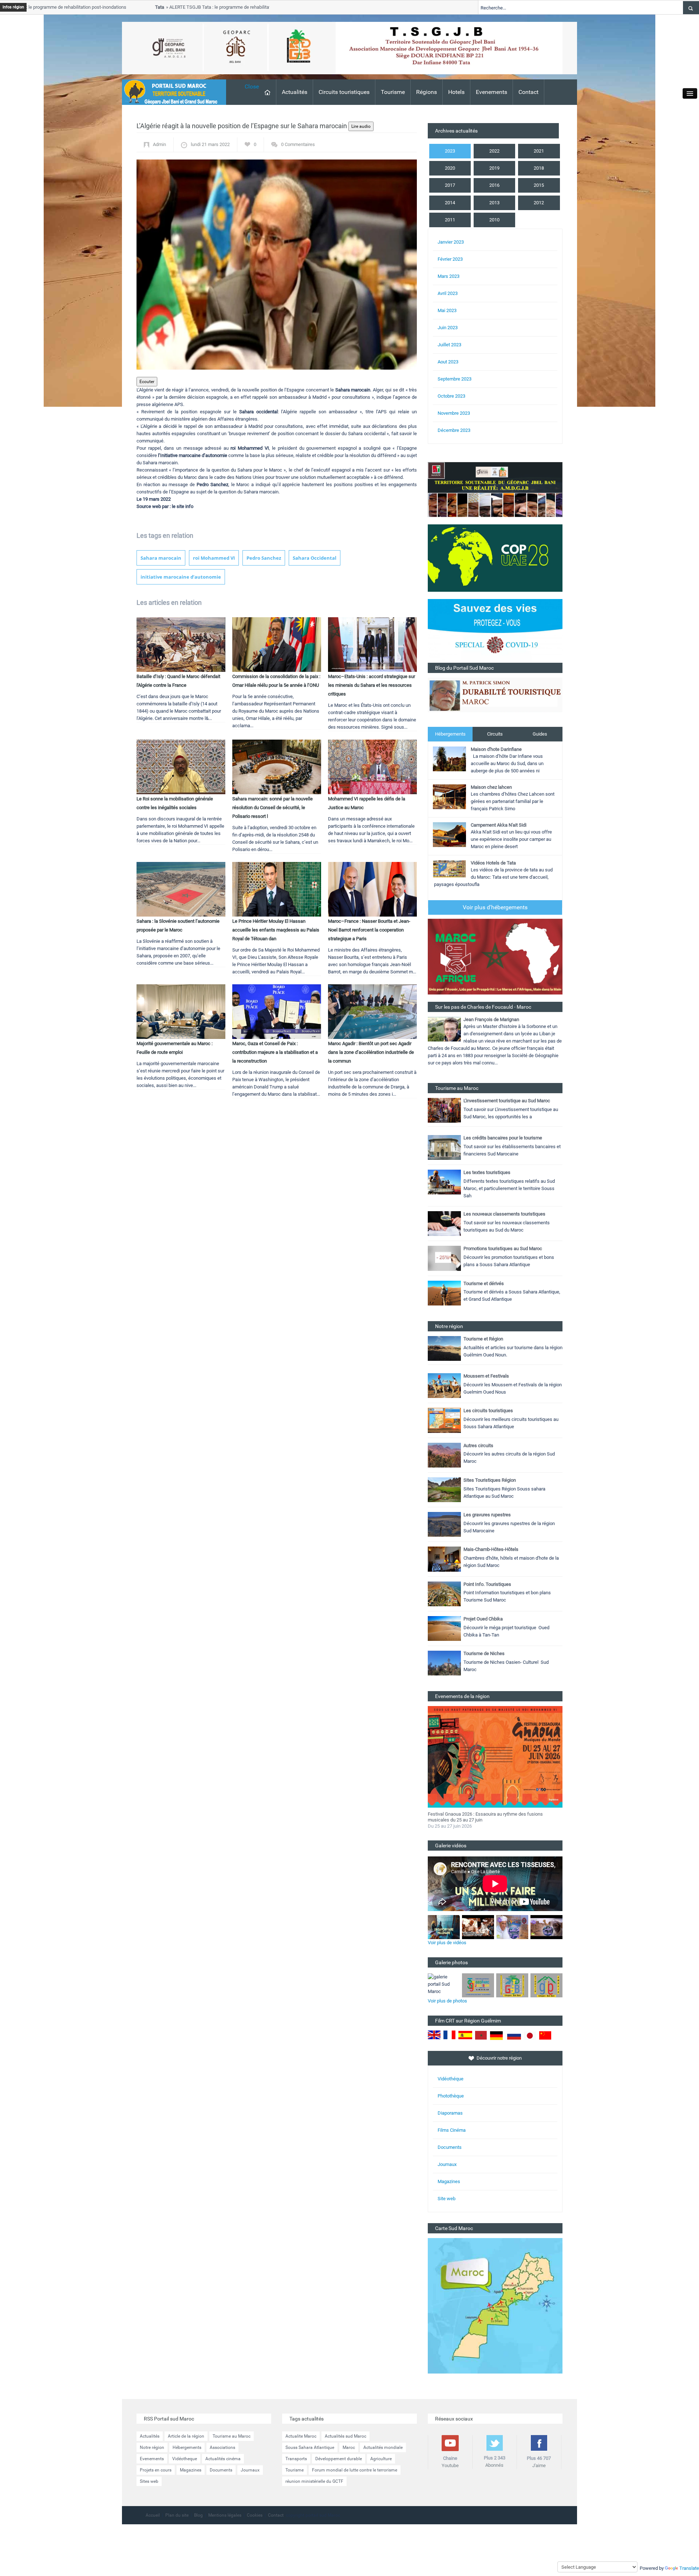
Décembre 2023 (454, 430)
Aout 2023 (448, 362)
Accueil (153, 2515)
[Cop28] (495, 558)
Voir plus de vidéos (447, 1943)
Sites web (149, 2481)
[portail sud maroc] (170, 92)
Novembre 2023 (454, 413)
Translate (689, 2568)
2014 (450, 203)
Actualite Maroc (301, 2436)
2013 (494, 203)
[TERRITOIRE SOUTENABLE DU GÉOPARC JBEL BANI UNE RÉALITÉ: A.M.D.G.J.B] (495, 489)
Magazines (449, 2181)
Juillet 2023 (449, 345)
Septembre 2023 (455, 379)
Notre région (152, 2447)
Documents (450, 2147)
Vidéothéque (451, 2079)
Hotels (456, 92)
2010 (494, 220)
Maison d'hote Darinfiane (496, 749)
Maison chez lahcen (491, 787)
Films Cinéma (452, 2130)
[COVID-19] (495, 631)
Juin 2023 (448, 328)
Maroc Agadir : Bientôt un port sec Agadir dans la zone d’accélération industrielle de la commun (371, 1052)
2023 (450, 151)
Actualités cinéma (223, 2459)
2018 (539, 168)
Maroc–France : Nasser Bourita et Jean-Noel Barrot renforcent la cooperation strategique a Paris (369, 930)
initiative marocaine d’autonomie (181, 577)
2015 (539, 185)
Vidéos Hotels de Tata (493, 863)
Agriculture (381, 2459)
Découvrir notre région (499, 2058)
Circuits (495, 734)
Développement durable (339, 2459)
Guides (540, 734)
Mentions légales (225, 2515)
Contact (528, 92)
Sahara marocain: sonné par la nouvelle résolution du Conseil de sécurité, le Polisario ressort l (273, 808)
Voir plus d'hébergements (495, 907)
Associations (222, 2447)
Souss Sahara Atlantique (310, 2447)
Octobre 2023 (451, 396)
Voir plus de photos (447, 2001)
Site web (447, 2199)
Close (252, 86)
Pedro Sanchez (264, 558)
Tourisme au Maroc (232, 2436)
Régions (426, 92)
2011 (450, 220)
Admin (159, 144)
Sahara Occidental (315, 558)
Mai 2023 (447, 310)
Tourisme (393, 92)
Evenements (491, 92)
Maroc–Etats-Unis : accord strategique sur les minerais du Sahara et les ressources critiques (372, 685)
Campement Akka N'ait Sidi (499, 825)
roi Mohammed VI (214, 558)
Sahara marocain (161, 558)
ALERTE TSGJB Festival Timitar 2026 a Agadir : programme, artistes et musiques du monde (489, 1817)
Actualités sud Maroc (345, 2436)
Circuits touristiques (344, 92)
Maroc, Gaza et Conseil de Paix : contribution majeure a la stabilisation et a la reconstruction (275, 1052)
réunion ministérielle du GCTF (314, 2481)
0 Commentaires (298, 144)
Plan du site (177, 2515)
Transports (296, 2459)
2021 (539, 151)
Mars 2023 (449, 276)
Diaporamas (450, 2113)
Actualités (295, 92)
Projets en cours (156, 2470)
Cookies (255, 2515)
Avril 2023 (448, 293)
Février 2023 (450, 259)
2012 (539, 203)
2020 (450, 168)
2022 (494, 151)
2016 (494, 185)
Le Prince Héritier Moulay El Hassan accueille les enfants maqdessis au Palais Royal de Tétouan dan (276, 930)
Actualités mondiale (383, 2447)
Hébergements (450, 734)
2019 (494, 168)
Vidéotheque (185, 2459)
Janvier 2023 (451, 242)
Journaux (447, 2164)
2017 (450, 185)
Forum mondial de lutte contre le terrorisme (355, 2470)
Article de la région (186, 2436)
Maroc (349, 2447)
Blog (198, 2515)
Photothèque (451, 2096)
